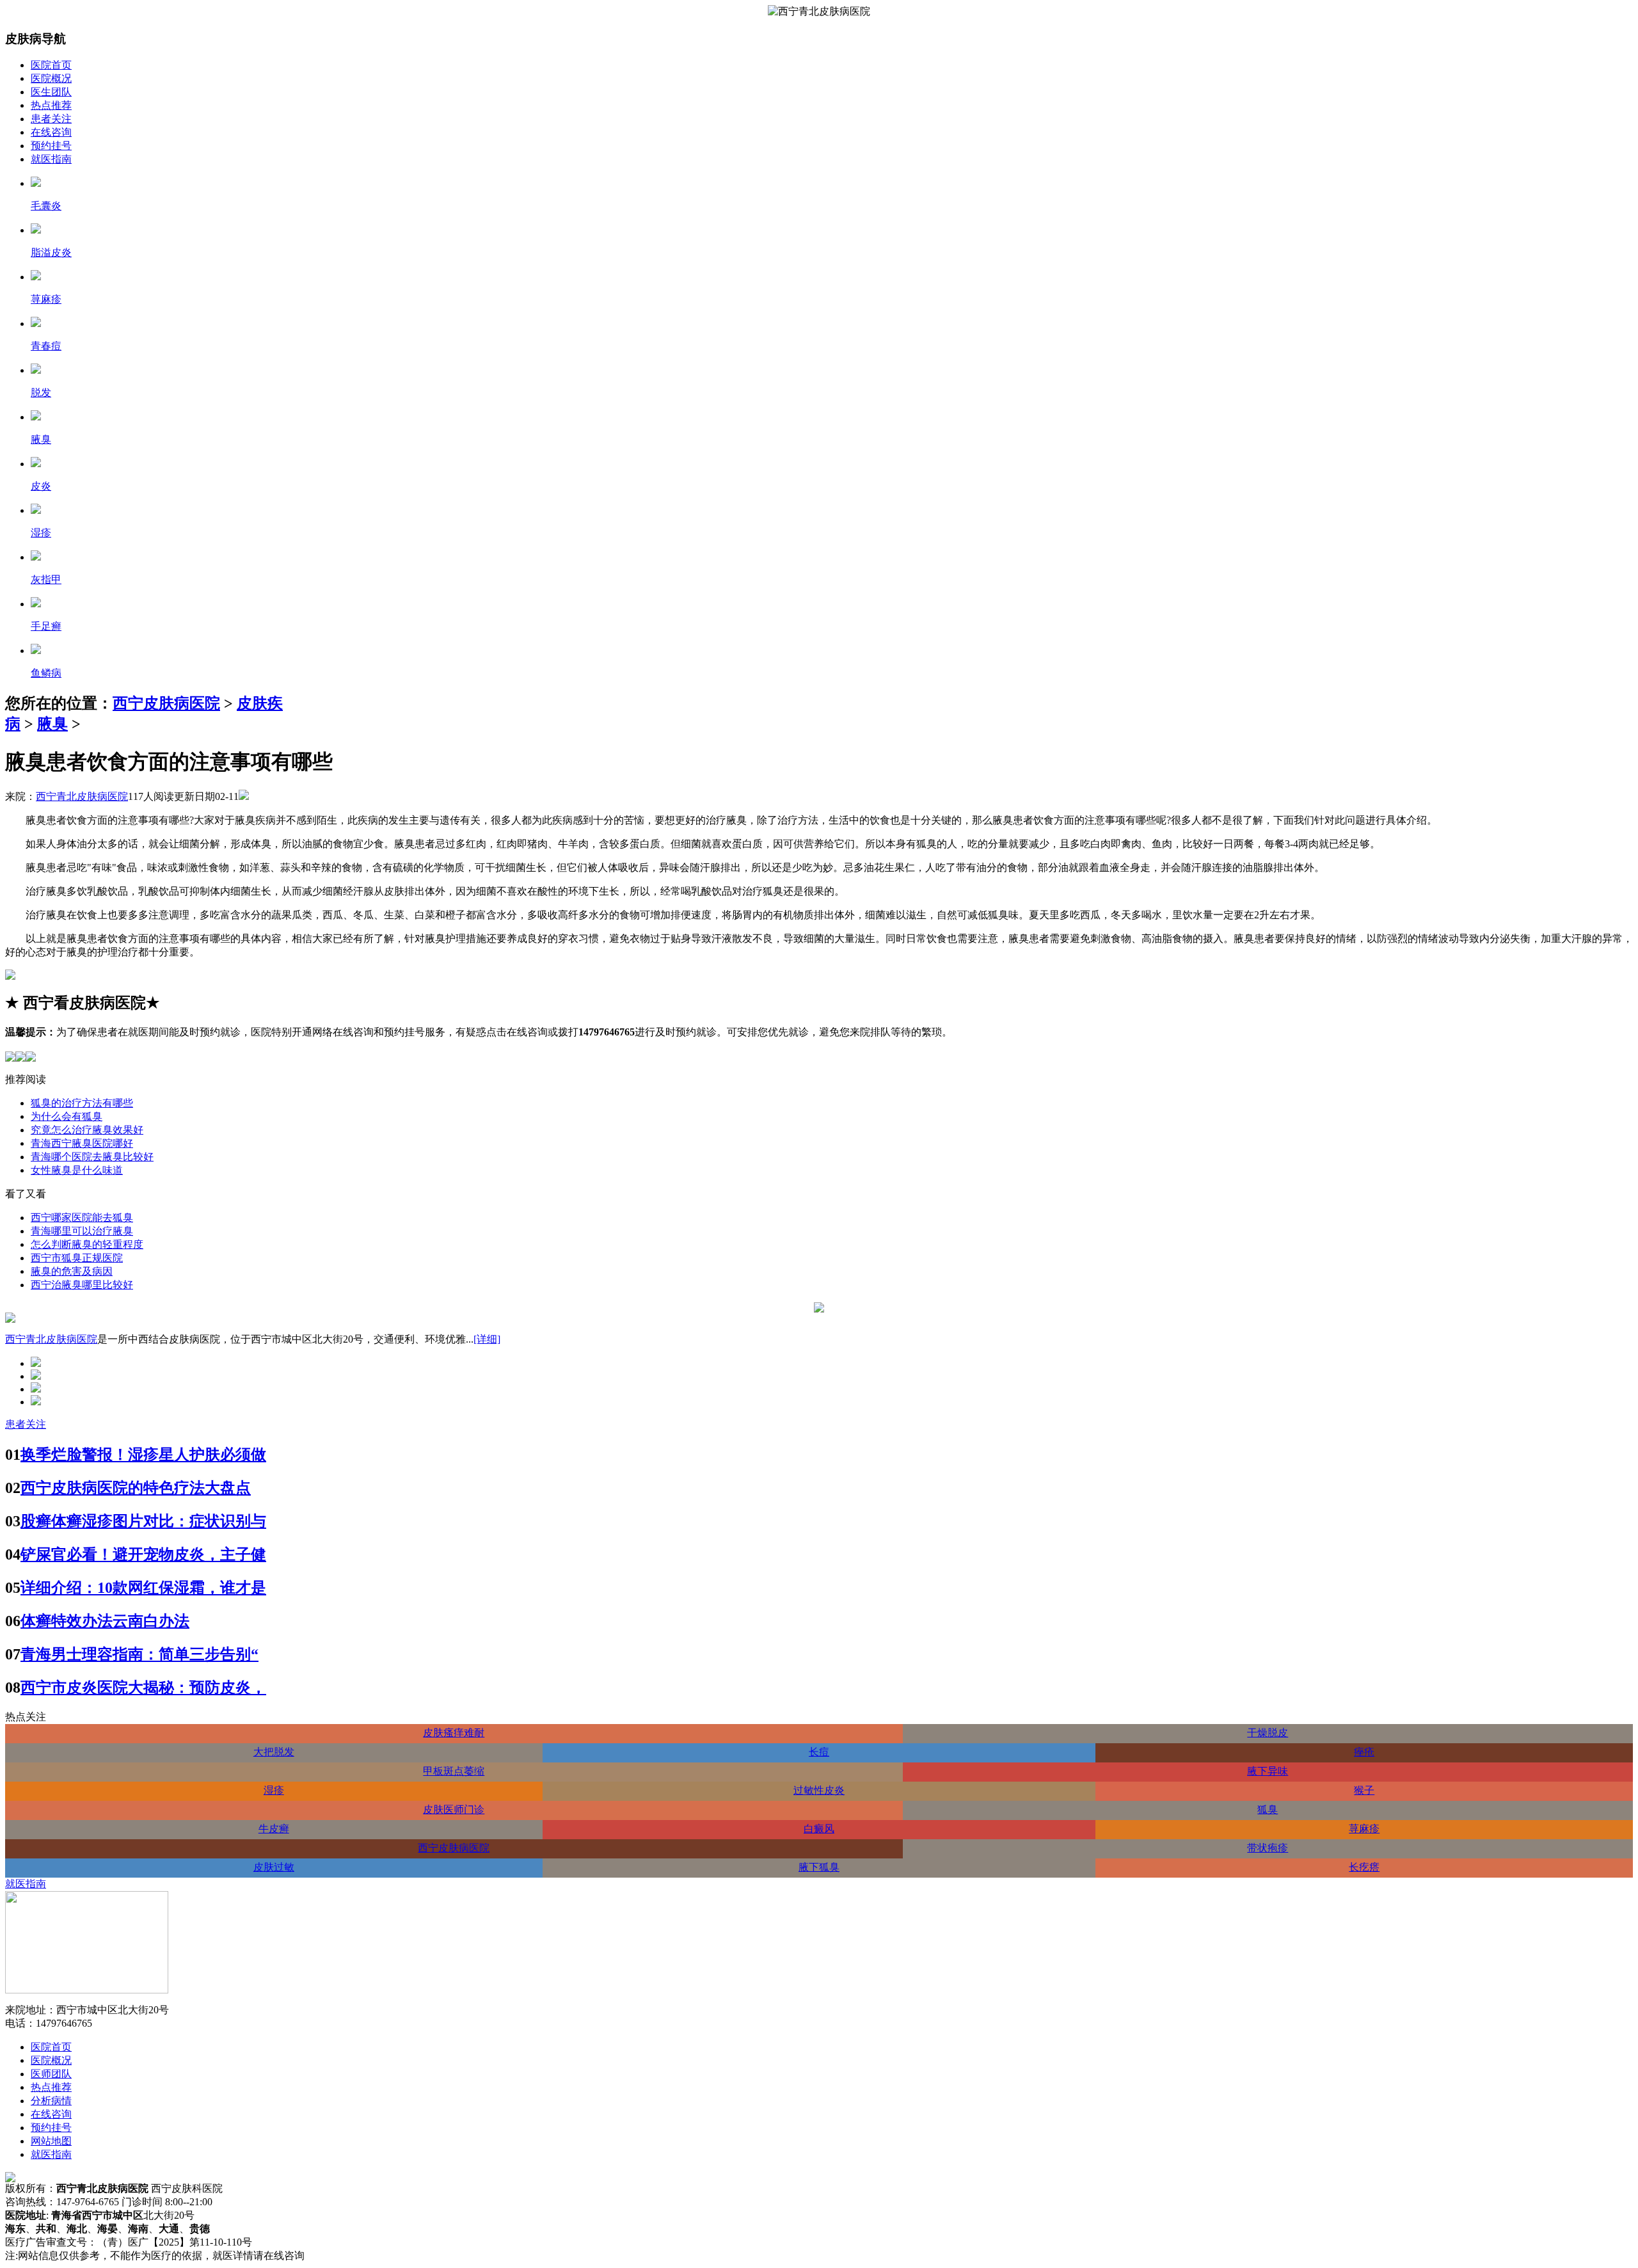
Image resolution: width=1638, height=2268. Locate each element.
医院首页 (51, 65)
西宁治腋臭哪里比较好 (82, 1285)
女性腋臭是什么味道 (77, 1170)
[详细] (487, 1339)
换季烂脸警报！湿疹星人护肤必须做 (143, 1455)
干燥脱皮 (1268, 1733)
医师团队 (51, 2074)
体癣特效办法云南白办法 (105, 1621)
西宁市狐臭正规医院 (77, 1258)
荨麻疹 (1364, 1829)
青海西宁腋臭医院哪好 (82, 1143)
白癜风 (819, 1829)
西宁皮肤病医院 (166, 703)
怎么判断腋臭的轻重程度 (87, 1244)
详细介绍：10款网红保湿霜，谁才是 (143, 1588)
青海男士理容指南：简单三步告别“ (139, 1654)
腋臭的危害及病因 (72, 1271)
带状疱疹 (1268, 1848)
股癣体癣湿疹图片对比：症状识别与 (143, 1521)
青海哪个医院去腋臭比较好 (92, 1157)
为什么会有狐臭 (67, 1116)
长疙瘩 (1364, 1867)
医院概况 (51, 78)
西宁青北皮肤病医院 (82, 796)
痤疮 (1364, 1752)
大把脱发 (274, 1752)
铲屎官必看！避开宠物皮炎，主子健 (143, 1554)
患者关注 (51, 119)
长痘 (819, 1752)
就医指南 (51, 159)
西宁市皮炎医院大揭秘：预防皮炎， (143, 1688)
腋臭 (52, 724)
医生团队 (51, 92)
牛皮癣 (274, 1829)
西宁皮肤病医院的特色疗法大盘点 (136, 1488)
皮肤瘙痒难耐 (454, 1733)
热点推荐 (51, 105)
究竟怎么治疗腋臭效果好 (87, 1130)
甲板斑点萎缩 (454, 1771)
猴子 (1364, 1790)
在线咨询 (51, 132)
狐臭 (1268, 1809)
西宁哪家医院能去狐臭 (82, 1218)
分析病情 (51, 2101)
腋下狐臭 (819, 1867)
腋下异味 (1268, 1771)
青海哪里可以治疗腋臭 (82, 1231)
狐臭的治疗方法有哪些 (82, 1103)
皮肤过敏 (274, 1867)
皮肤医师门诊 (454, 1809)
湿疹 (274, 1790)
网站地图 (51, 2141)
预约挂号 (51, 146)
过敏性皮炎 (819, 1790)
